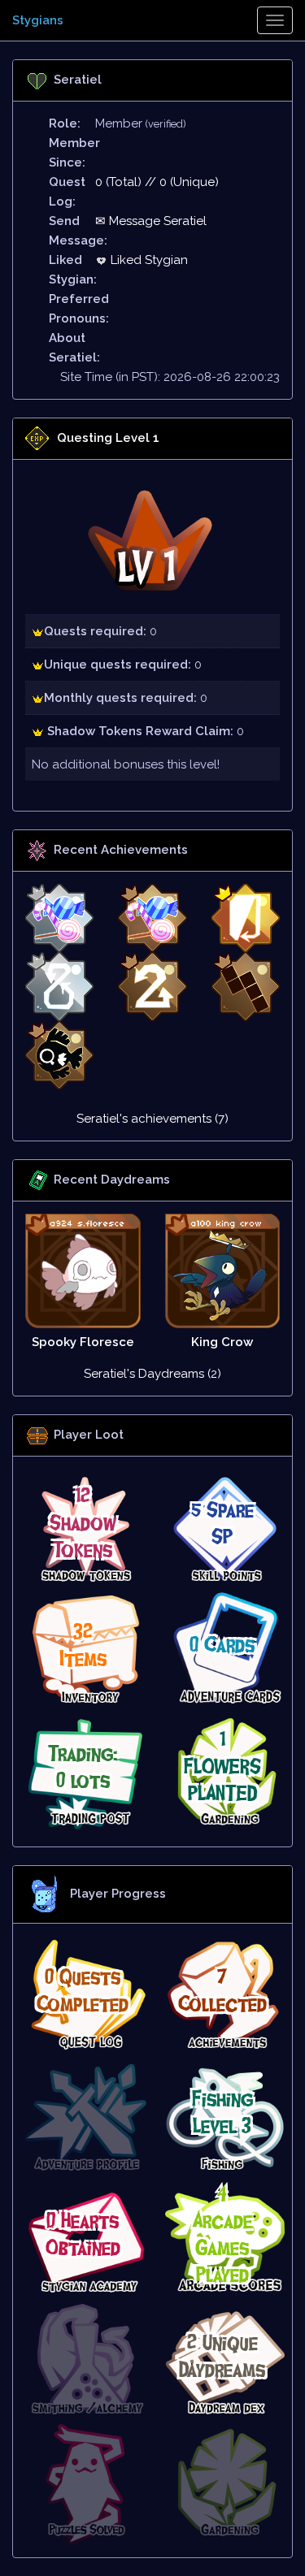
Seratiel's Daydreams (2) (152, 1374)
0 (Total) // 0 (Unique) (157, 182)
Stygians (38, 20)
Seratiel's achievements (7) (152, 1119)
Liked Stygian (148, 260)
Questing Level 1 (108, 438)
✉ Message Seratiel (151, 221)
